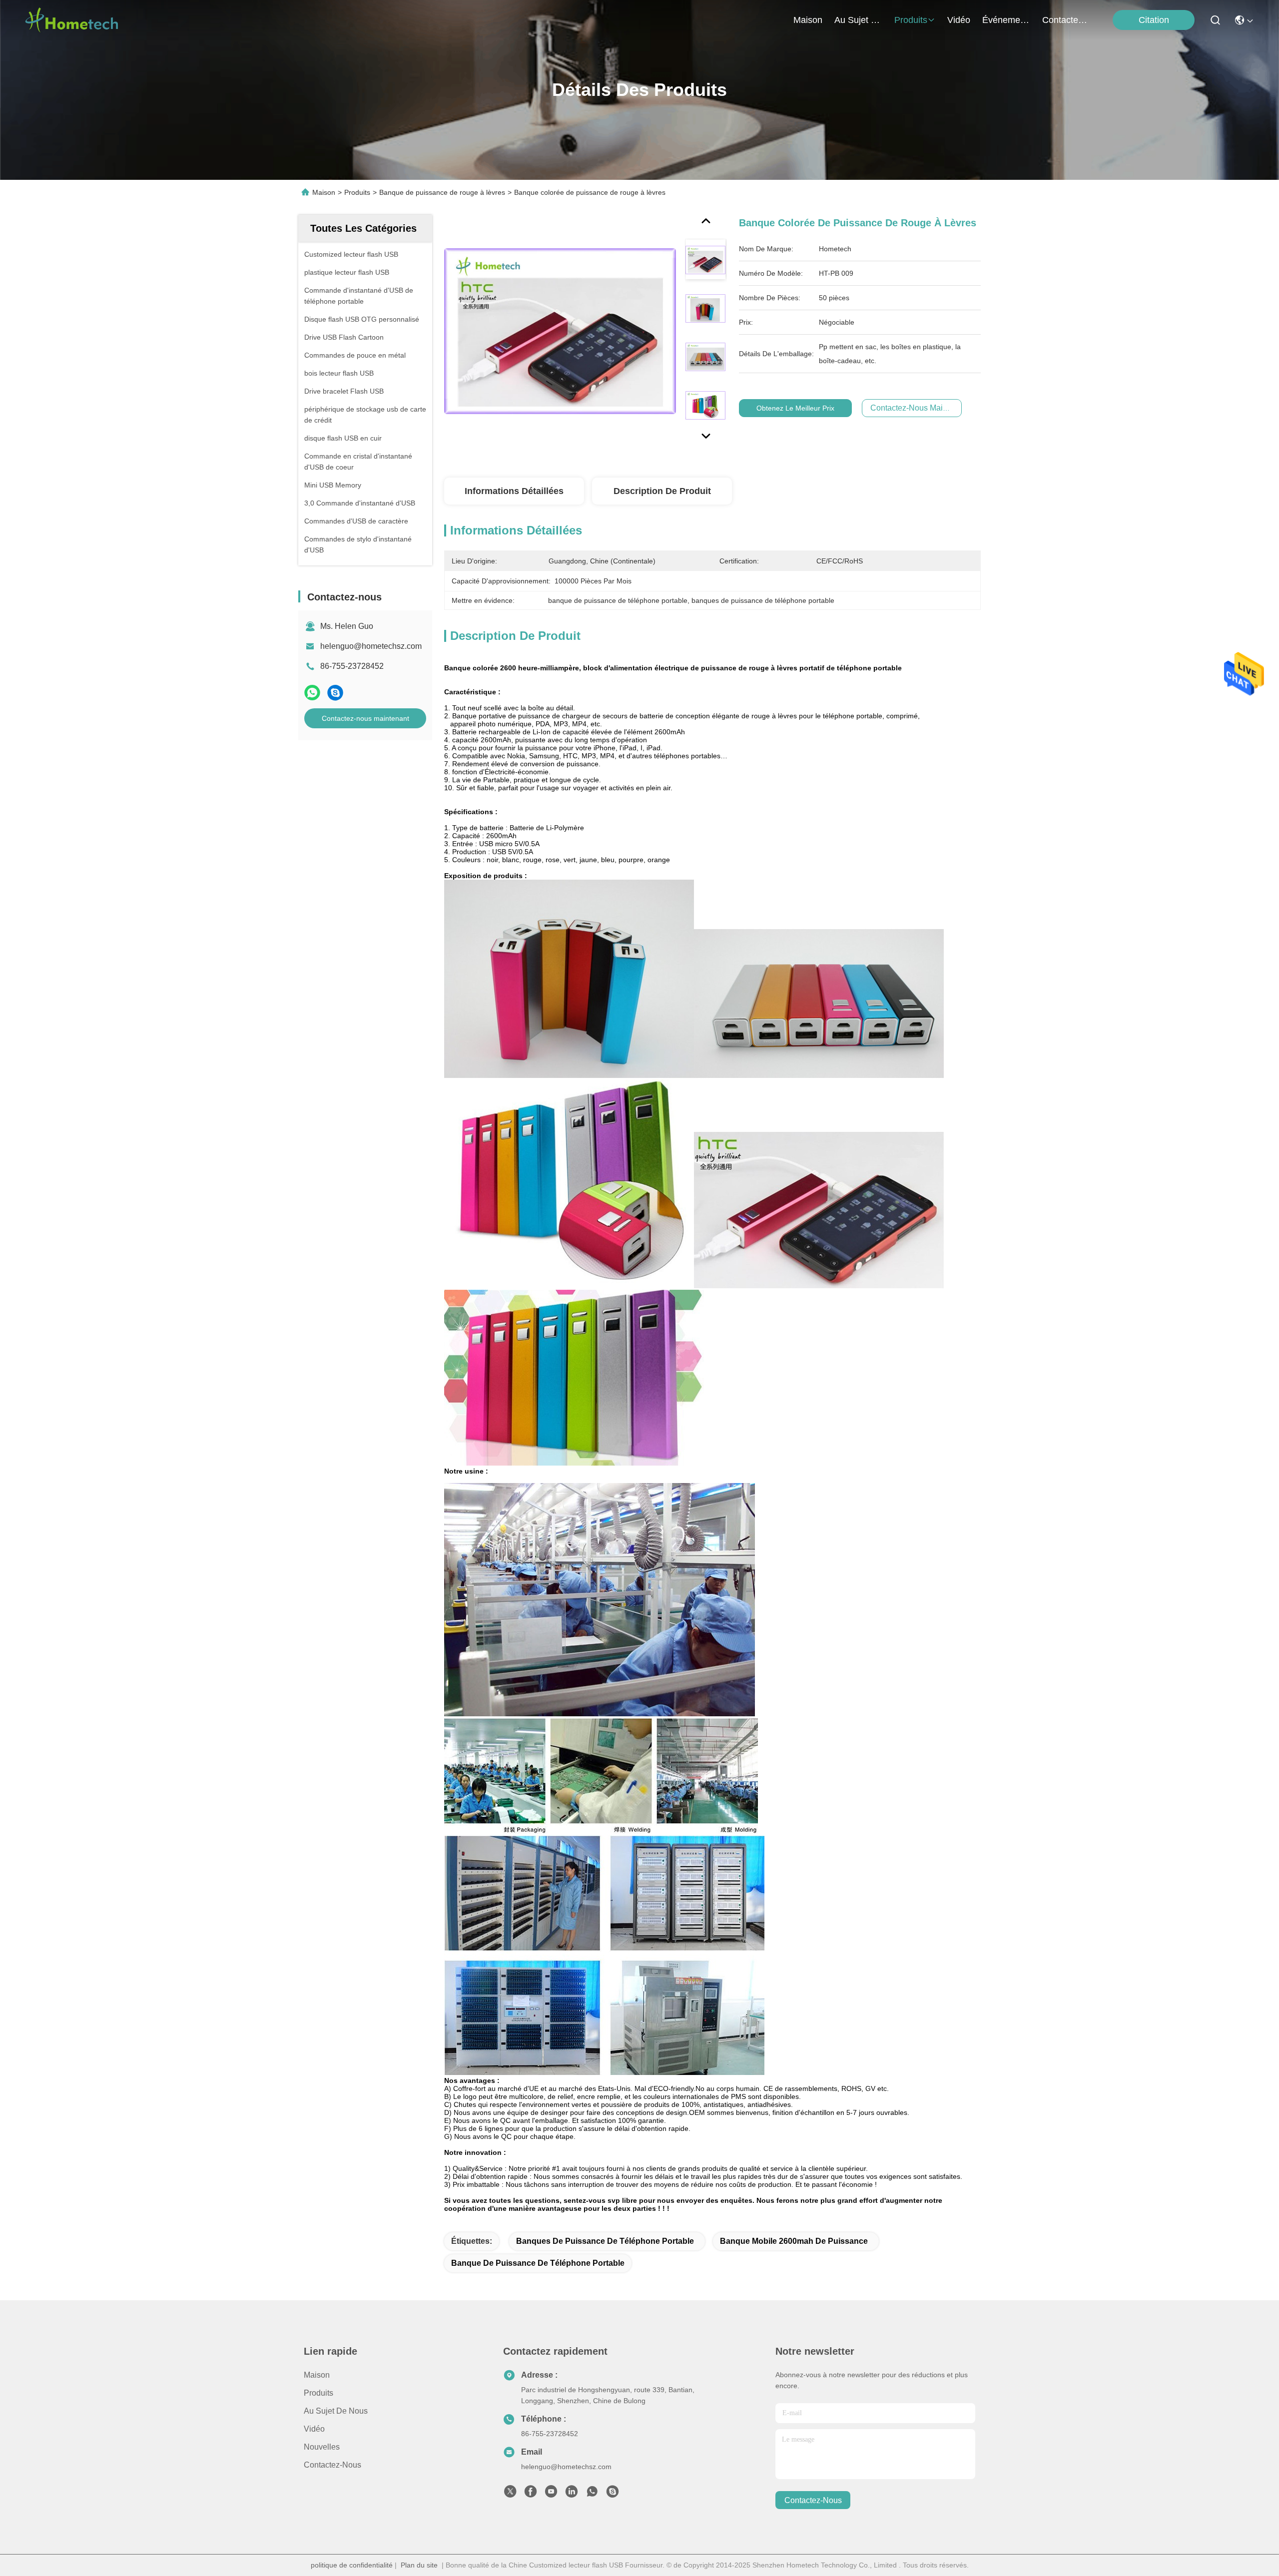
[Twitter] (510, 2494)
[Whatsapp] (312, 693)
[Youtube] (551, 2494)
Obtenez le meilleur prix (795, 408)
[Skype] (335, 693)
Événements (1006, 20)
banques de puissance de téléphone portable (605, 2241)
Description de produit (662, 491)
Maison (808, 20)
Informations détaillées (514, 491)
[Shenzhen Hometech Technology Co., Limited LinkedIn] (572, 2494)
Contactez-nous (332, 2465)
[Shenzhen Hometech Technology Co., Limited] (71, 20)
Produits (357, 192)
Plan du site (419, 2565)
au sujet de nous (858, 20)
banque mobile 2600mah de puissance (794, 2241)
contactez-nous (1066, 20)
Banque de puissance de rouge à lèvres (442, 192)
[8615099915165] (592, 2494)
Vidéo (314, 2429)
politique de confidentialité (352, 2565)
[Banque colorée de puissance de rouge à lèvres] (560, 331)
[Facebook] (531, 2494)
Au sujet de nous (336, 2411)
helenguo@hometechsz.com (371, 646)
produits (911, 20)
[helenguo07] (613, 2494)
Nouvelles (322, 2447)
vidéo (959, 20)
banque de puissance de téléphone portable (538, 2263)
